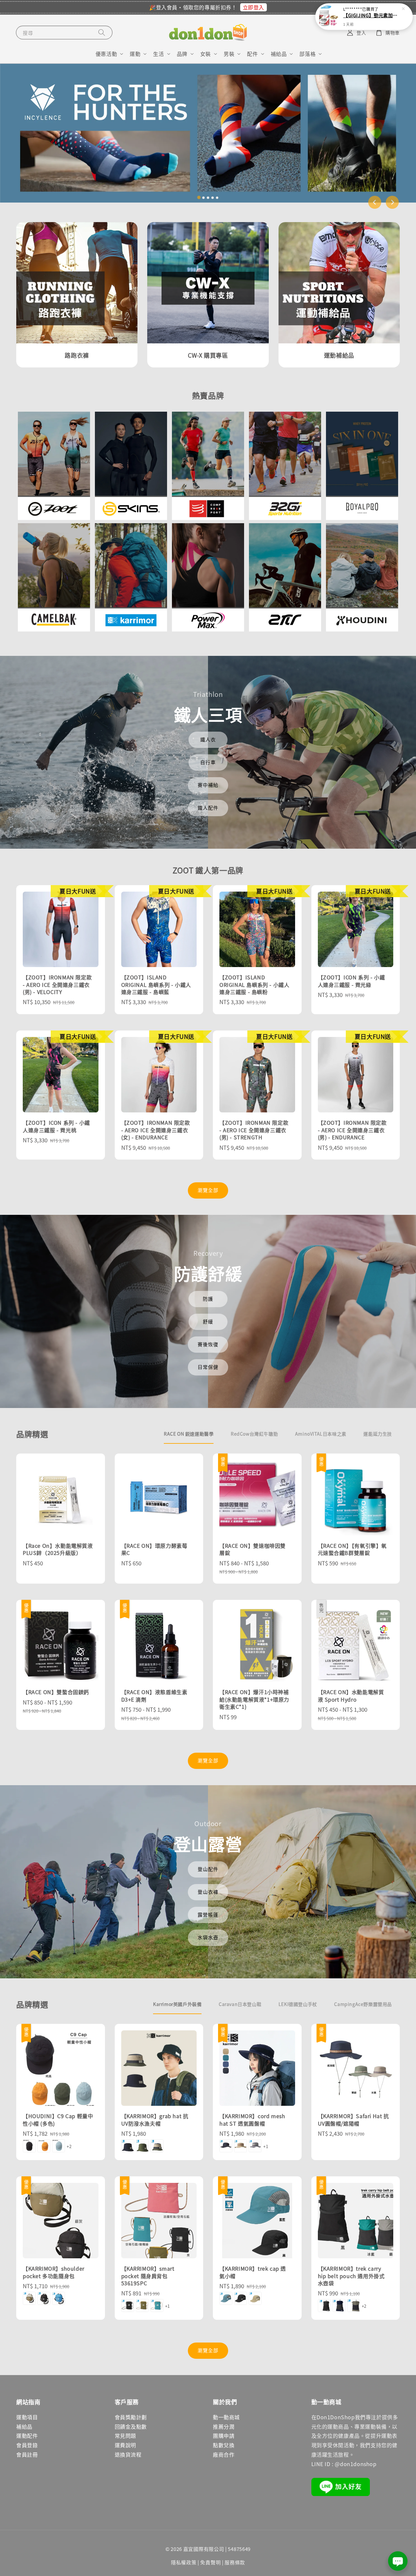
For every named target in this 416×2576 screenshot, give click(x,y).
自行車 (208, 762)
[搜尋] (102, 32)
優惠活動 (106, 54)
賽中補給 (208, 785)
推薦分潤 (224, 2426)
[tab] (199, 198)
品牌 (182, 54)
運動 (135, 54)
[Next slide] (392, 202)
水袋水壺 (208, 1937)
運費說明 (125, 2445)
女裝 (206, 54)
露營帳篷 (208, 1914)
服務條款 (235, 2562)
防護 (208, 1299)
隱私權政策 (184, 2562)
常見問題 (125, 2436)
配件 (252, 54)
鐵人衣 (208, 739)
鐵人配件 (208, 808)
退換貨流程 (128, 2454)
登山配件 (208, 1869)
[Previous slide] (375, 202)
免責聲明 (210, 2562)
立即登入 (253, 7)
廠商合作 (224, 2454)
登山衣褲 (208, 1892)
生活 (158, 54)
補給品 (279, 54)
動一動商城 (226, 2417)
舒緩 (208, 1321)
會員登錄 (27, 2445)
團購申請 (224, 2436)
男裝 (229, 54)
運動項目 (27, 2417)
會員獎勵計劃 (131, 2417)
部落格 (307, 54)
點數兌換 (224, 2445)
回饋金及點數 (131, 2426)
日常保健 (208, 1367)
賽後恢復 (208, 1344)
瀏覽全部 (208, 1190)
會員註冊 (27, 2454)
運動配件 (27, 2436)
